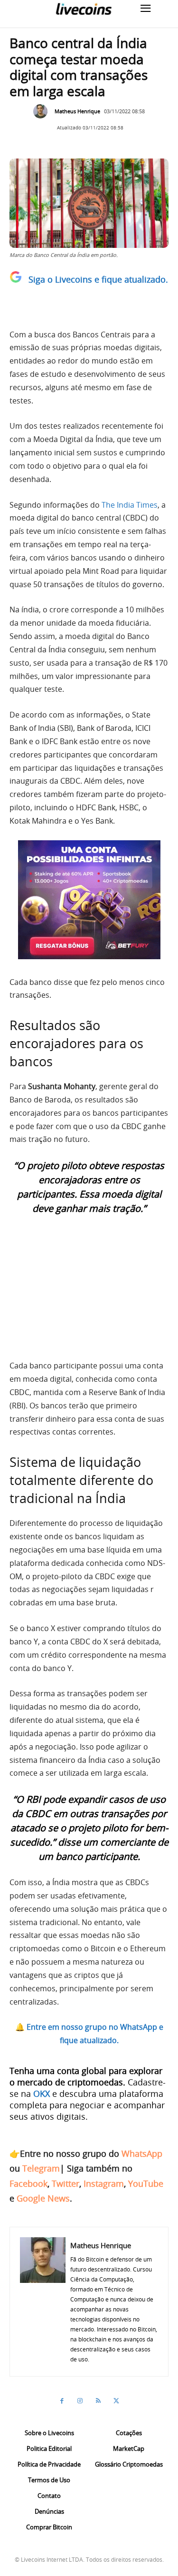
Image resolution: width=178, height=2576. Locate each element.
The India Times (130, 505)
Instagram (104, 2183)
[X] (116, 2401)
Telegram (41, 2168)
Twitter (66, 2183)
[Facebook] (62, 2401)
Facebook (28, 2183)
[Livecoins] (84, 9)
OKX (42, 2094)
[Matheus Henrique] (43, 111)
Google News (43, 2198)
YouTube (146, 2183)
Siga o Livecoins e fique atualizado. (98, 279)
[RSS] (98, 2401)
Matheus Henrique (77, 111)
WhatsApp (142, 2153)
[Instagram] (80, 2401)
